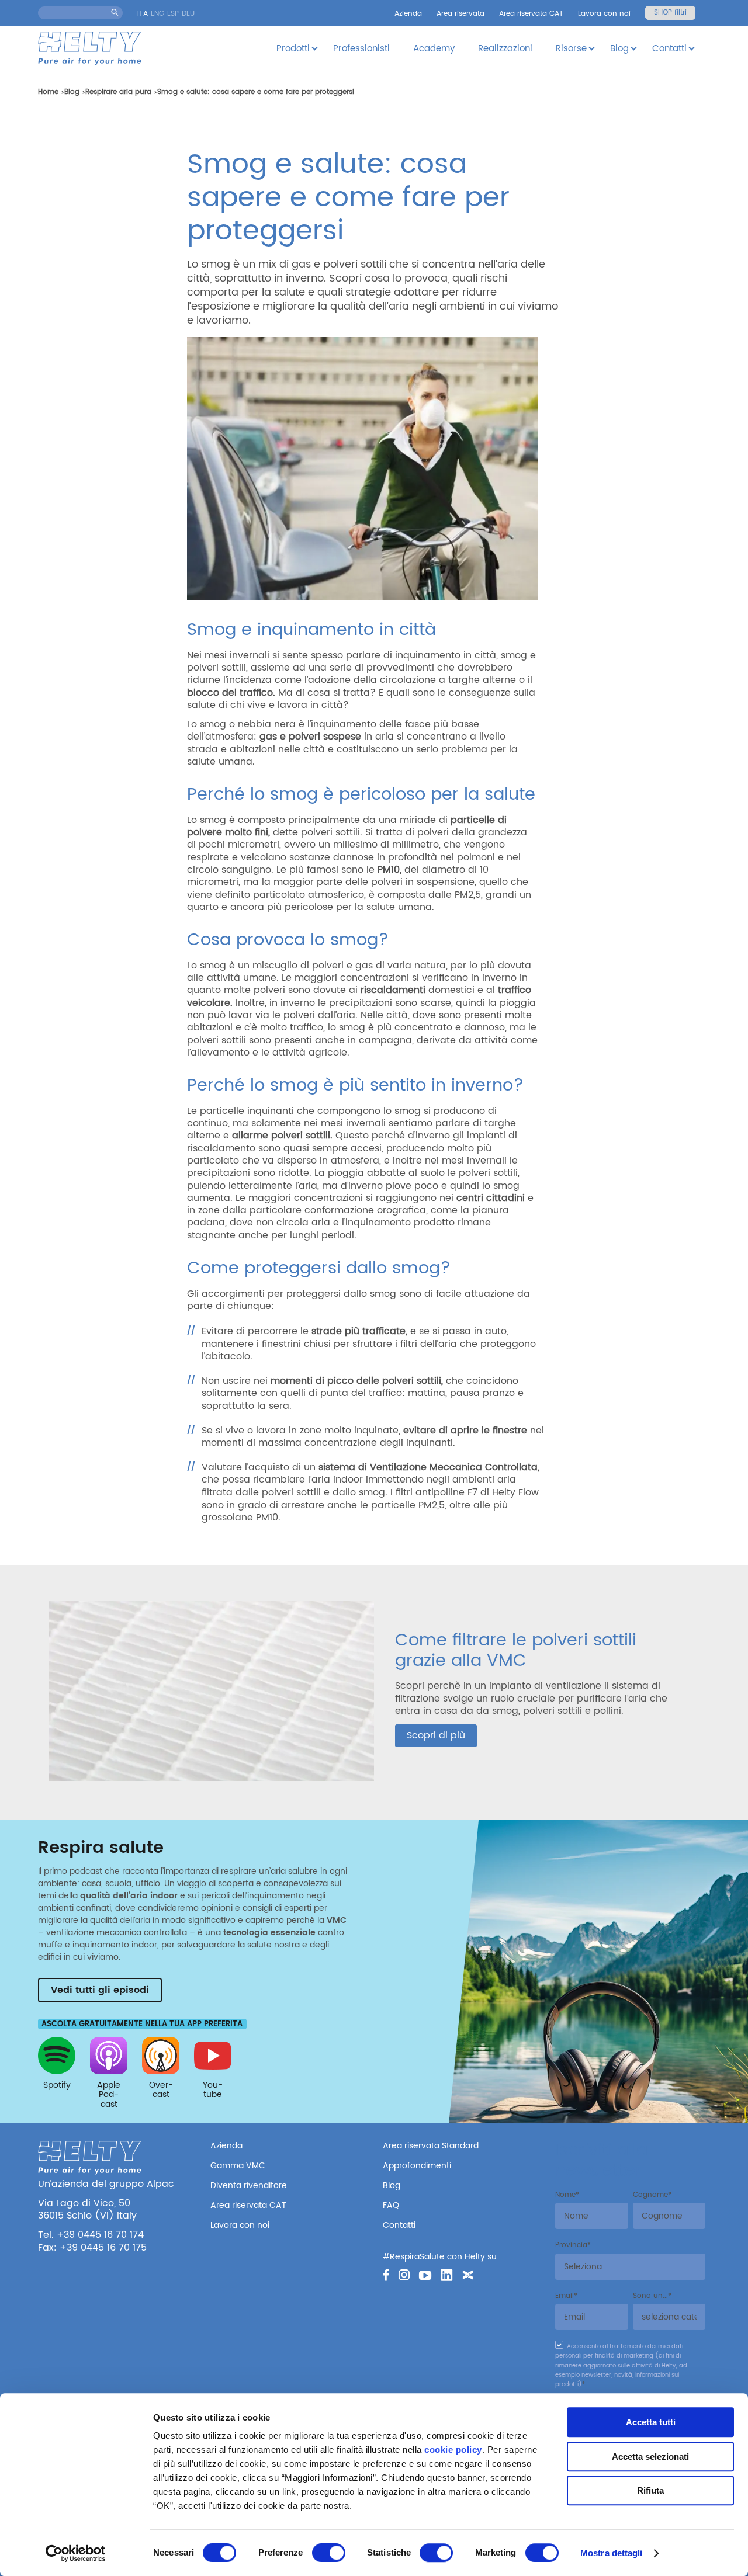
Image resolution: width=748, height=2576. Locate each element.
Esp (173, 14)
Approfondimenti (417, 2166)
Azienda (408, 14)
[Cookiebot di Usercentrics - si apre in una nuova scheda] (76, 2553)
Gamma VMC (238, 2166)
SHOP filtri (670, 13)
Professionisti (361, 49)
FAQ (391, 2205)
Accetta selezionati (650, 2457)
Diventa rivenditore (249, 2186)
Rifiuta (650, 2490)
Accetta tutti (651, 2422)
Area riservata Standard (431, 2146)
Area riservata (460, 14)
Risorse (571, 49)
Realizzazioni (505, 49)
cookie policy (453, 2450)
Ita (143, 14)
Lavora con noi (604, 14)
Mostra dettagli (612, 2553)
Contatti (669, 49)
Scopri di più (436, 1735)
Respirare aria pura (118, 92)
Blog (619, 49)
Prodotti (293, 49)
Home (48, 92)
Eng (157, 14)
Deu (188, 14)
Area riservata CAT (531, 14)
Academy (434, 49)
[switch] (329, 2553)
